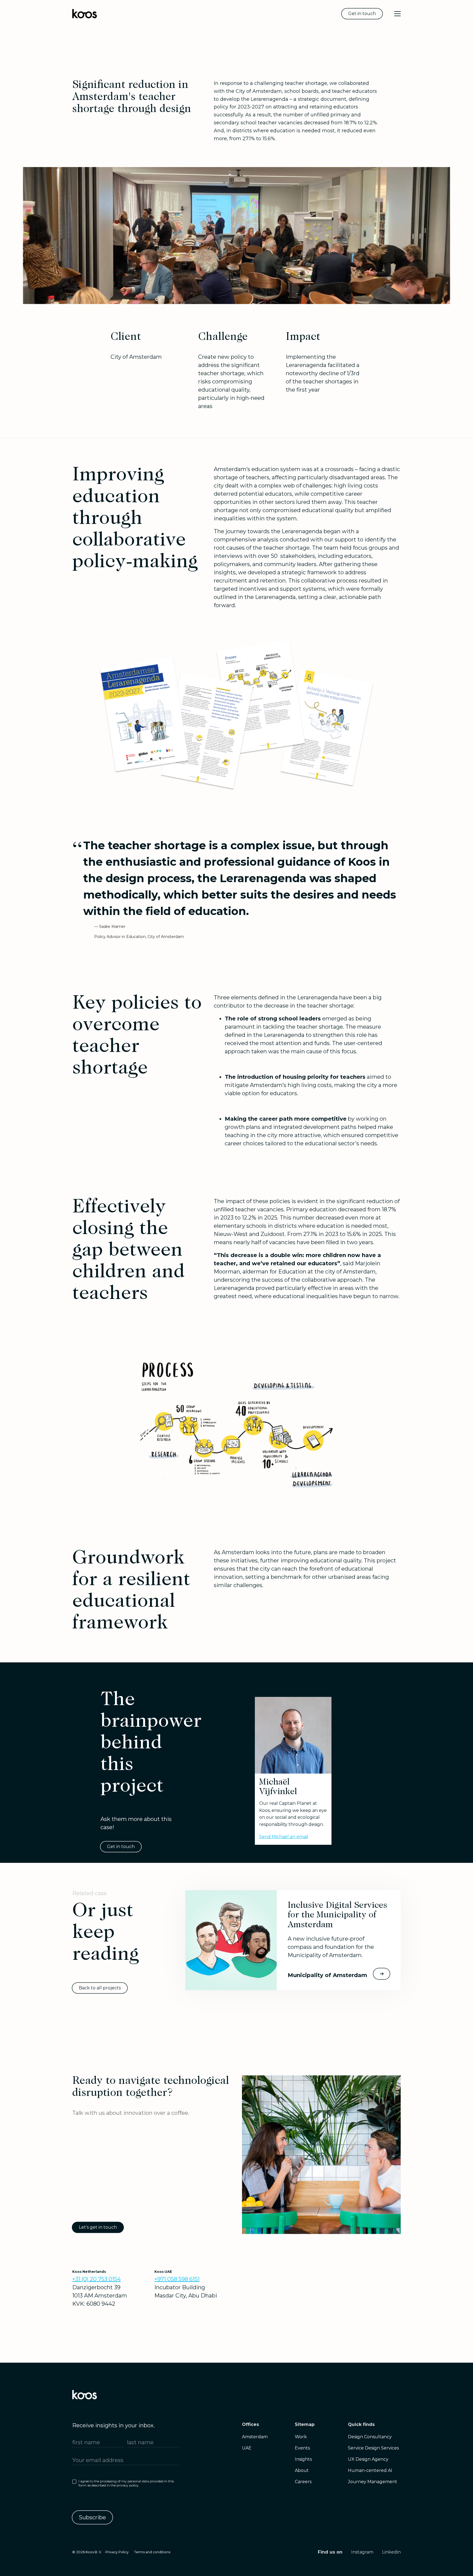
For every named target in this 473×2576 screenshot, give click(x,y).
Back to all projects (100, 1988)
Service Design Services (373, 2448)
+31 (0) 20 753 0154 (96, 2279)
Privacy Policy (117, 2552)
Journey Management (373, 2482)
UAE (247, 2448)
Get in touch (362, 14)
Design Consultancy (370, 2437)
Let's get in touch (98, 2227)
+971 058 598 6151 (177, 2279)
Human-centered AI (370, 2470)
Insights (303, 2459)
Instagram (362, 2552)
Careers (303, 2482)
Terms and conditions (152, 2552)
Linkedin (391, 2552)
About (302, 2470)
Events (302, 2448)
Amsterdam (255, 2437)
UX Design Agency (368, 2459)
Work (301, 2437)
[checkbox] (126, 2485)
